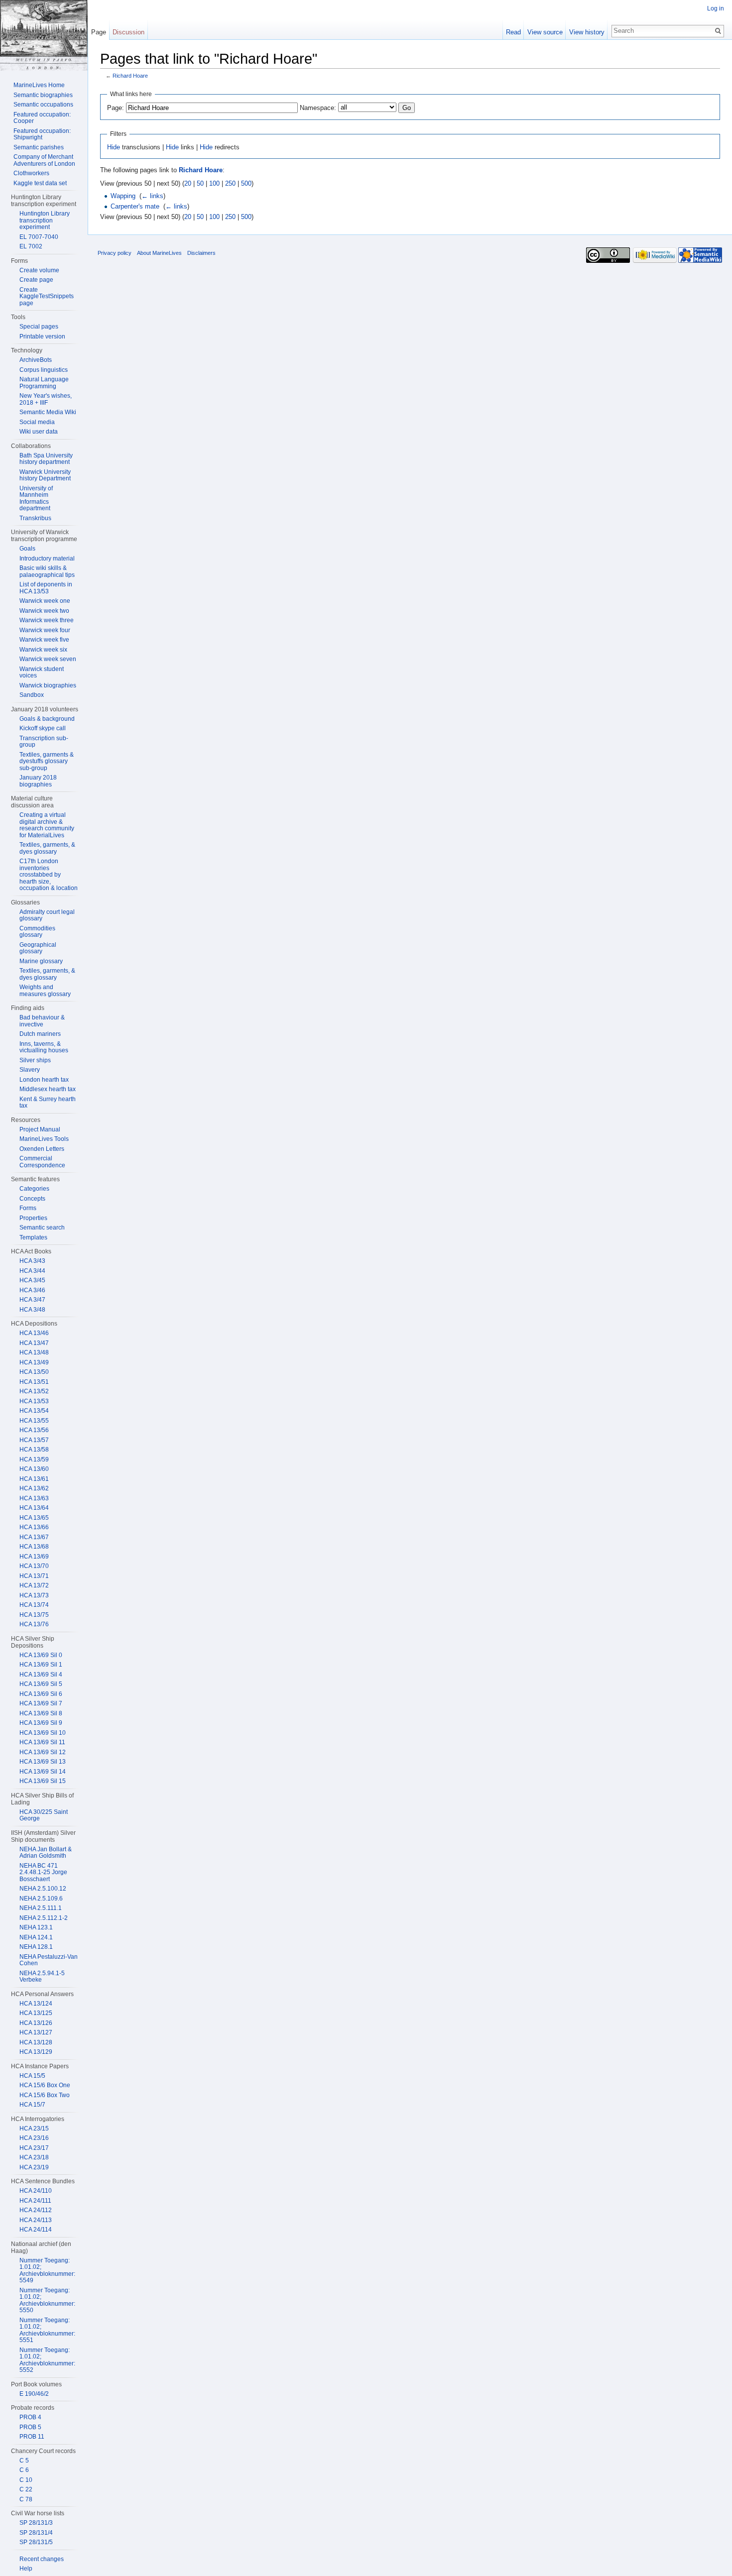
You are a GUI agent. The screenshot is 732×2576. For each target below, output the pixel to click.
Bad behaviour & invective (42, 1021)
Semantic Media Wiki (48, 412)
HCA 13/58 (34, 1450)
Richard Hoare (130, 76)
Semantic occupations (43, 105)
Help (26, 2569)
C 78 (26, 2499)
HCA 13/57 (34, 1440)
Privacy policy (115, 253)
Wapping (123, 196)
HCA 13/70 (34, 1566)
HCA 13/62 (34, 1488)
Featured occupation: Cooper (42, 118)
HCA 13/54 (34, 1411)
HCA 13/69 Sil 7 (41, 1703)
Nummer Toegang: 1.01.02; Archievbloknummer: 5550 (47, 2300)
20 (188, 183)
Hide (114, 147)
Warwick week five (44, 640)
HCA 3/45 (32, 1280)
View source (545, 32)
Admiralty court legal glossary (47, 915)
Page (99, 32)
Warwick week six (43, 650)
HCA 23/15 (34, 2128)
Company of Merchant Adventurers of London (44, 160)
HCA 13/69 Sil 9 (41, 1723)
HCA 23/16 (34, 2138)
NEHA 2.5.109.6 (41, 1899)
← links (152, 196)
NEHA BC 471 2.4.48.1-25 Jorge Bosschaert (43, 1872)
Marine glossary (41, 961)
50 (200, 183)
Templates (33, 1237)
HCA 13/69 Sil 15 (43, 1781)
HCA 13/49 (34, 1362)
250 (230, 183)
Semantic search (42, 1228)
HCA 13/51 (34, 1382)
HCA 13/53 (34, 1401)
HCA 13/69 (34, 1557)
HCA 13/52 (34, 1391)
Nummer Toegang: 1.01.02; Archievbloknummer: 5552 (47, 2360)
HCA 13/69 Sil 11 (42, 1742)
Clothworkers (31, 173)
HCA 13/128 (36, 2042)
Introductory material (47, 559)
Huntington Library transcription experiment (45, 220)
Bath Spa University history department (46, 459)
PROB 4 (30, 2417)
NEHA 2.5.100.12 (43, 1889)
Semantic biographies (43, 95)
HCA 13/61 (34, 1479)
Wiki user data (39, 432)
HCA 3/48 (32, 1310)
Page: (116, 108)
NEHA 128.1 (36, 1947)
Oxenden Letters (42, 1149)
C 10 (26, 2480)
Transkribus (35, 518)
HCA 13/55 (34, 1421)
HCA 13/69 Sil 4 (41, 1675)
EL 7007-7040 (39, 237)
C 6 (24, 2470)
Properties (33, 1218)
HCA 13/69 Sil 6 (41, 1694)
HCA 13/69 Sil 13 (43, 1762)
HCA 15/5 (32, 2076)
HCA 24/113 (36, 2220)
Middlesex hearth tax (48, 1089)
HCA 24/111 (35, 2201)
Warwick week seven (48, 659)
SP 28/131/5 (36, 2542)
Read (513, 32)
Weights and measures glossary (45, 991)
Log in (716, 8)
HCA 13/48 (34, 1352)
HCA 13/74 (34, 1605)
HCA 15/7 (32, 2105)
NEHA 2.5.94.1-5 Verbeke (42, 1977)
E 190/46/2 (34, 2394)
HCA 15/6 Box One (45, 2085)
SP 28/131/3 (36, 2523)
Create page (36, 280)
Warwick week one (45, 601)
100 (214, 183)
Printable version (42, 336)
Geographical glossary (38, 948)
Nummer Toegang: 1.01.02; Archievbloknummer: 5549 (47, 2271)
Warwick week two (44, 611)
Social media (37, 422)
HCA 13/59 (34, 1459)
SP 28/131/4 (36, 2533)
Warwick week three (47, 620)
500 (246, 183)
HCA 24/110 (36, 2191)
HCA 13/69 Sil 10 (43, 1733)
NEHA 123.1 (36, 1927)
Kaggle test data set (40, 183)
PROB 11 (32, 2437)
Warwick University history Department (45, 475)
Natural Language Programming (44, 383)
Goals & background (47, 719)
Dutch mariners (40, 1034)
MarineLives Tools (44, 1139)
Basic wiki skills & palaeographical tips (47, 571)
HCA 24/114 (36, 2230)
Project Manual (40, 1129)
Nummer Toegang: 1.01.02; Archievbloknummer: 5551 (47, 2330)
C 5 (24, 2461)
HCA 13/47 (34, 1343)
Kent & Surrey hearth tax (48, 1103)
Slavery (30, 1070)
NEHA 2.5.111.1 (41, 1908)
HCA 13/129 (36, 2052)
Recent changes (42, 2559)
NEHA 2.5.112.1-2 (44, 1918)
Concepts (32, 1199)
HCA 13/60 (34, 1469)
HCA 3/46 (32, 1290)
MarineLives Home (39, 85)
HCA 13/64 (34, 1508)
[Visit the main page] (44, 35)
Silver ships (35, 1060)
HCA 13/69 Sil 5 (41, 1684)
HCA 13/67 (34, 1537)
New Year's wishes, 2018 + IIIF (46, 399)
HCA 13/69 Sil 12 (43, 1752)
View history (587, 32)
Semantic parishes (39, 147)
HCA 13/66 (34, 1527)
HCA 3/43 (32, 1261)
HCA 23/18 (34, 2157)
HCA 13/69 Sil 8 (41, 1713)
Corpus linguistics (44, 370)
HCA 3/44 (32, 1271)
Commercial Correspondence (42, 1162)
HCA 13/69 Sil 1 (41, 1665)
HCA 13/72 (34, 1585)
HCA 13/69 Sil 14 (43, 1772)
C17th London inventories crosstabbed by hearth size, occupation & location (49, 875)
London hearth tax (44, 1080)
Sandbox (32, 695)
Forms (28, 1208)
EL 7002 (31, 246)
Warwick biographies (48, 685)
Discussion (128, 32)
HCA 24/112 (36, 2210)
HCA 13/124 (36, 2004)
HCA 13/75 (34, 1615)
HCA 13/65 (34, 1518)
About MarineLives (159, 253)
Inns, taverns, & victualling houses (44, 1047)
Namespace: (318, 108)
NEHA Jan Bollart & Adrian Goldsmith (46, 1853)
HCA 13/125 (36, 2013)
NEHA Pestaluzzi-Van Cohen (49, 1960)
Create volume (39, 270)
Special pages (39, 327)
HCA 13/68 (34, 1547)
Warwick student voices (42, 672)
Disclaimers (201, 253)
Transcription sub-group (44, 742)
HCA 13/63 (34, 1498)
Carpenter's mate (135, 206)
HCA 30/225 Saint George (44, 1815)
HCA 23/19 (34, 2167)
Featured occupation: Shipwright (42, 134)
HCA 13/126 (36, 2023)
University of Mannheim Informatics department (36, 499)
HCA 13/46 (34, 1333)
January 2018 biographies (38, 781)
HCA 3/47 (32, 1300)
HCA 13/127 (36, 2032)
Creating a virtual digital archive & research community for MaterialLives (47, 825)
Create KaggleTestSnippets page (47, 296)
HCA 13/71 (34, 1576)
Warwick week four (45, 630)
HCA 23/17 (34, 2148)
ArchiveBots (36, 360)
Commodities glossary (37, 932)
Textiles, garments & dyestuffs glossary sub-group (47, 761)
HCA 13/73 (34, 1595)
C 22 (26, 2489)
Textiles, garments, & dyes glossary (47, 848)
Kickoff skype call (43, 728)
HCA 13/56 (34, 1430)
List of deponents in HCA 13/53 (46, 588)
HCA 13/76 (34, 1624)
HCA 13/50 (34, 1372)
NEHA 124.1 (36, 1937)
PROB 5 (30, 2427)
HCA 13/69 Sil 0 (41, 1655)
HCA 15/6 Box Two (45, 2095)
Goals (27, 549)
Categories (34, 1189)
